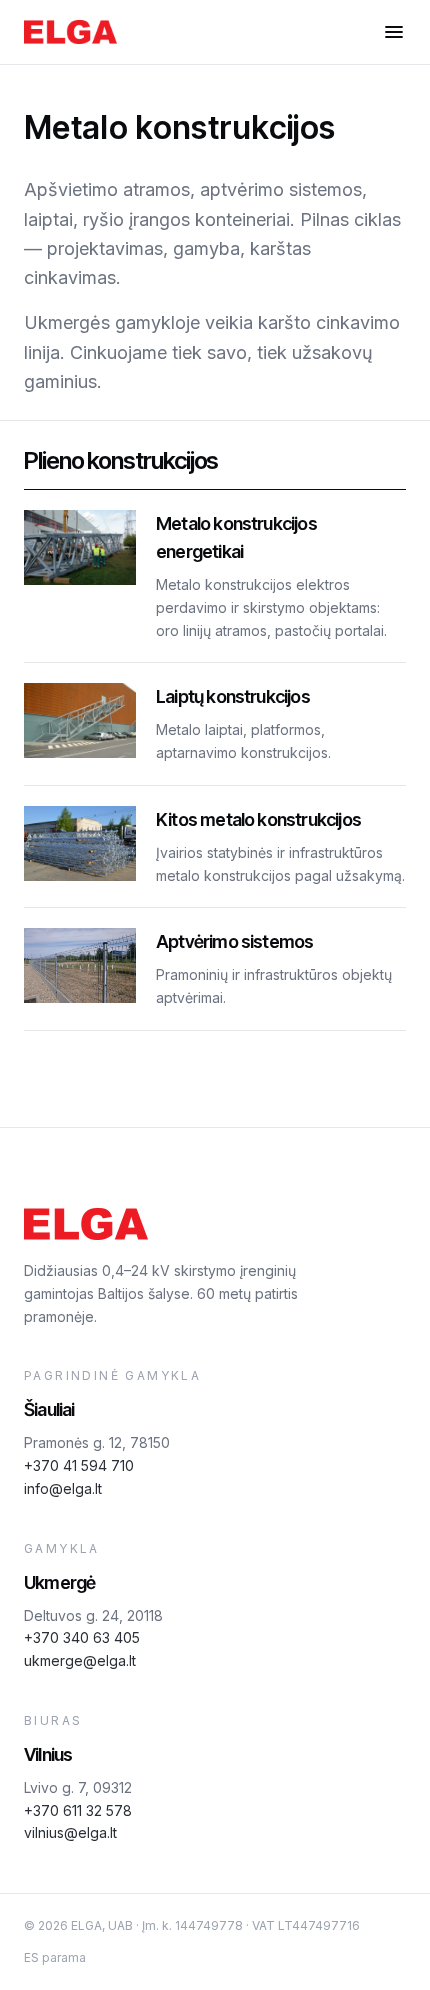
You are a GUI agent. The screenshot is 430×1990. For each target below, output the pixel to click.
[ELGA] (70, 32)
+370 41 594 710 (79, 1465)
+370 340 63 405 (82, 1637)
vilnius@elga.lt (70, 1832)
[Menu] (394, 32)
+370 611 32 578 (78, 1810)
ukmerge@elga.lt (80, 1660)
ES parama (55, 1957)
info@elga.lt (63, 1488)
